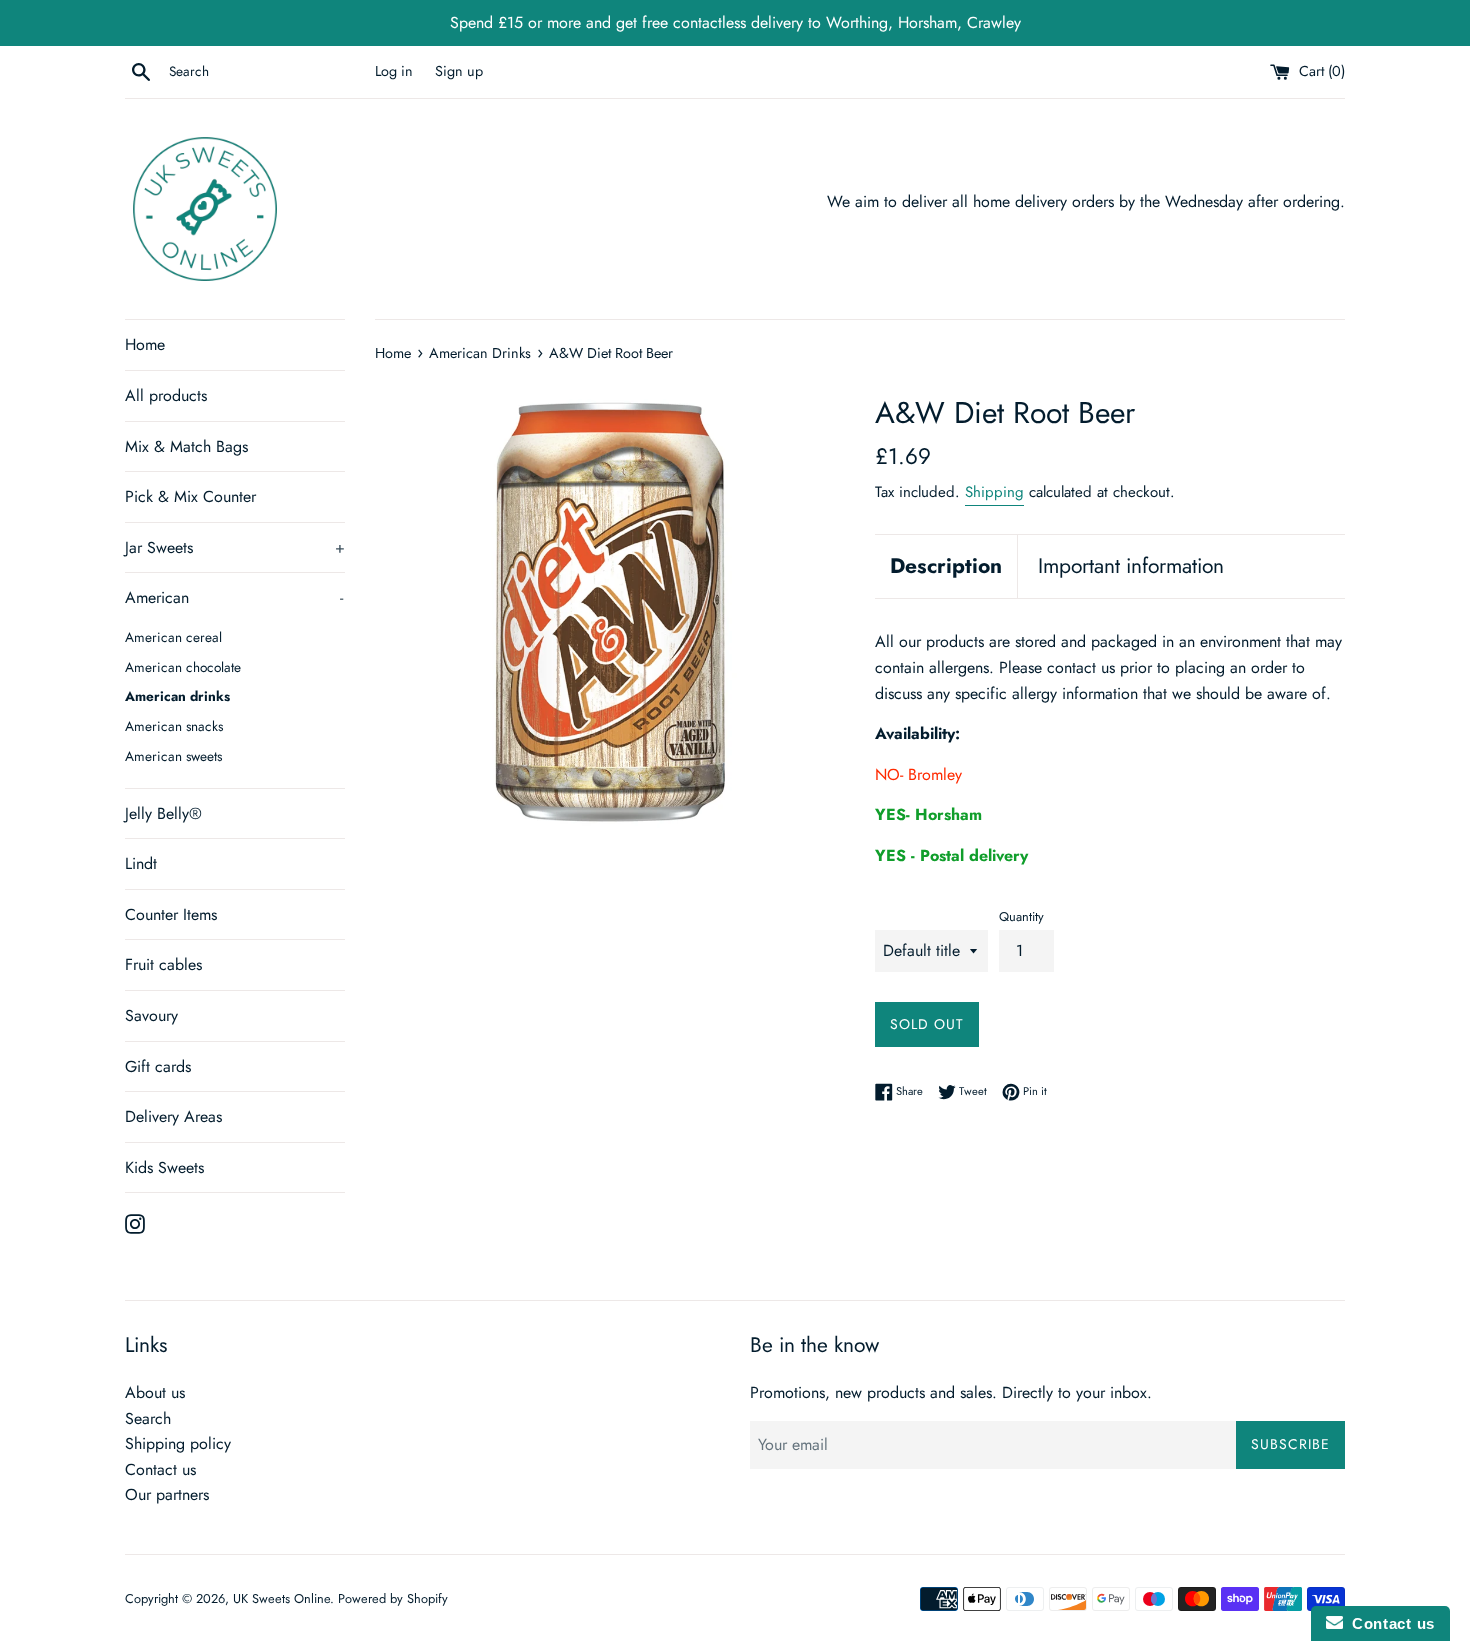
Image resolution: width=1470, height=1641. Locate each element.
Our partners (167, 1494)
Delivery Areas (173, 1116)
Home (145, 344)
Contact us (160, 1469)
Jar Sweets (235, 547)
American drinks (177, 696)
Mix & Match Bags (186, 446)
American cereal (173, 637)
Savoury (151, 1015)
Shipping (994, 492)
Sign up (459, 71)
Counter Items (171, 914)
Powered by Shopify (393, 1598)
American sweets (173, 756)
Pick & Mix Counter (190, 496)
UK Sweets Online (281, 1598)
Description (946, 566)
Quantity (1021, 916)
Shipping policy (178, 1443)
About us (155, 1392)
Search (148, 1418)
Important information (1131, 566)
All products (166, 395)
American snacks (174, 726)
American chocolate (183, 667)
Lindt (141, 863)
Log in (394, 71)
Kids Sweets (164, 1167)
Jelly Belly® (163, 813)
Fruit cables (163, 964)
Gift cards (158, 1066)
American (234, 597)
